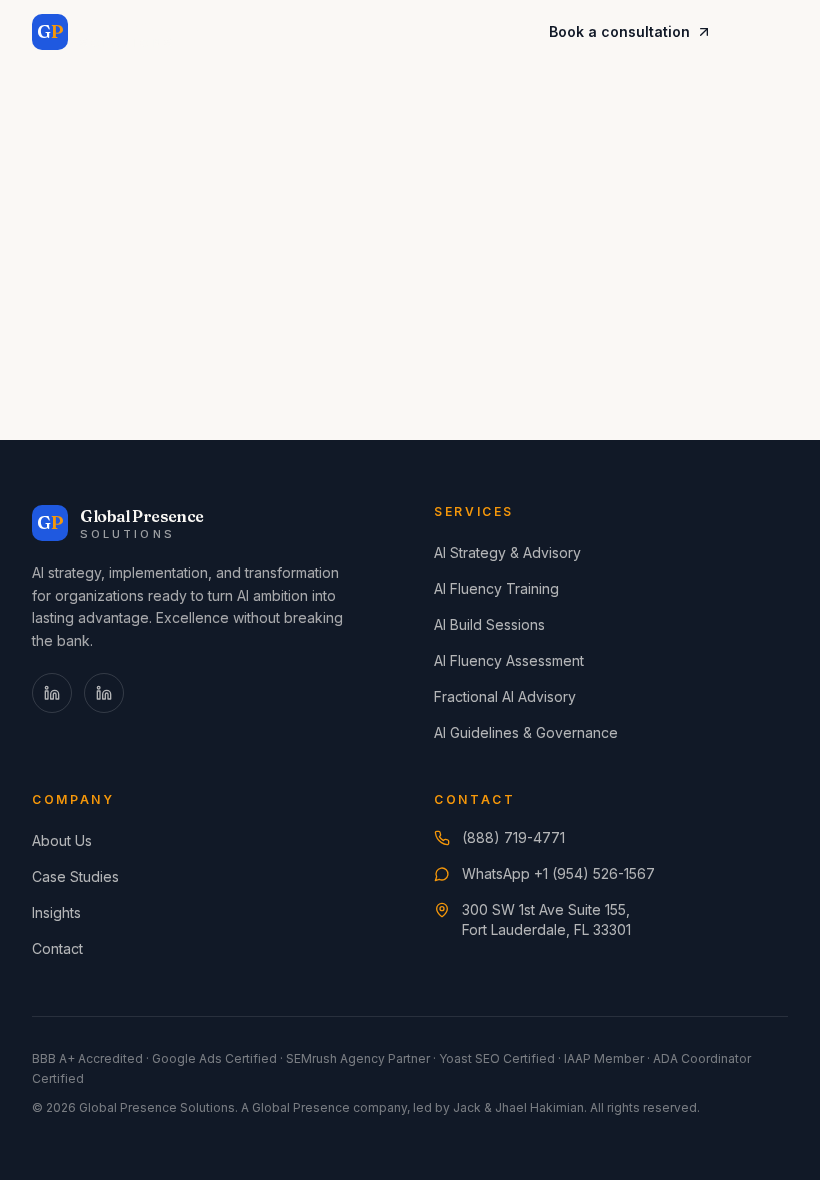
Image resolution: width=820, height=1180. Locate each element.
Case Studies (75, 876)
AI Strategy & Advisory (507, 552)
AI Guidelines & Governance (526, 732)
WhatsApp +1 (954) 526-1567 (558, 873)
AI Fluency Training (496, 588)
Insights (56, 912)
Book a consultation (619, 31)
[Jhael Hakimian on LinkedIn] (104, 693)
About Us (62, 840)
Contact (57, 948)
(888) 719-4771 (513, 837)
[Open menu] (766, 32)
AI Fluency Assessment (509, 660)
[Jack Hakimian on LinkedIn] (52, 693)
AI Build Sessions (489, 624)
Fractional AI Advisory (505, 696)
